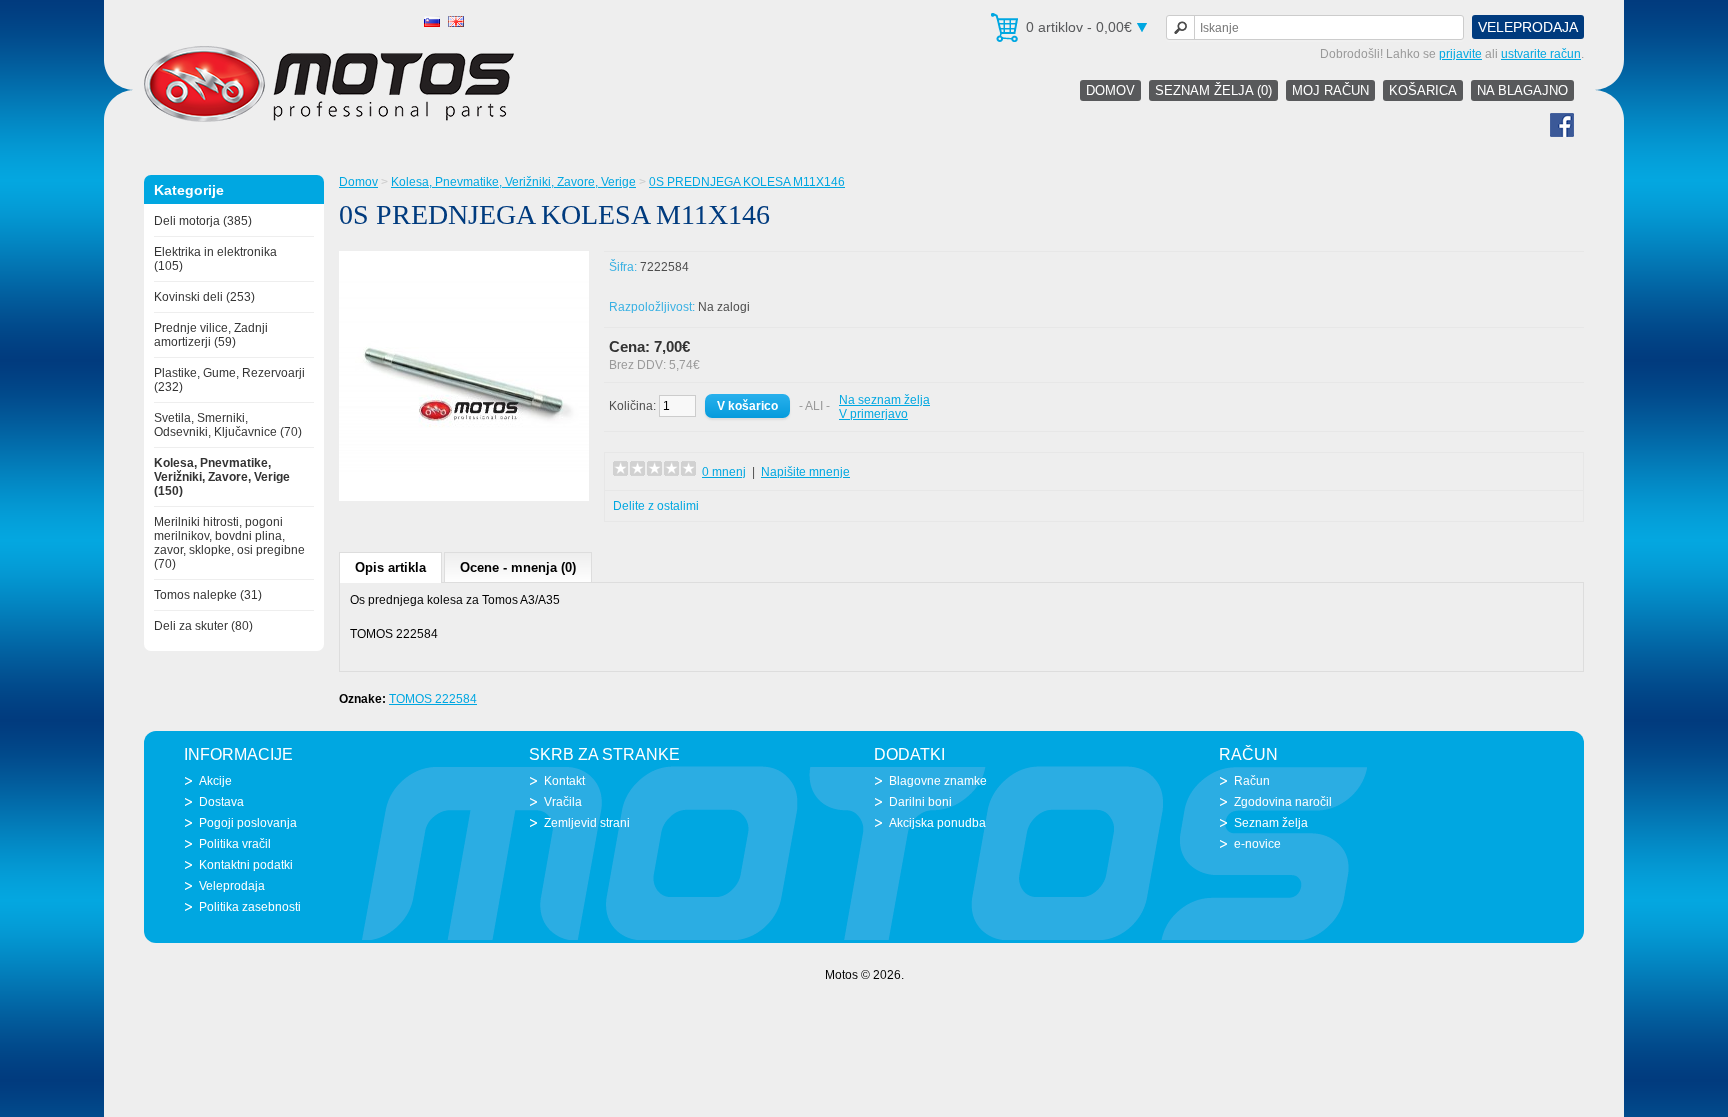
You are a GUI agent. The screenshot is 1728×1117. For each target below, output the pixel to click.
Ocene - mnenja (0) (518, 567)
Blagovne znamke (938, 781)
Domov (1110, 90)
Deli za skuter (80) (203, 626)
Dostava (221, 802)
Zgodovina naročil (1283, 802)
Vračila (563, 802)
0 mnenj (724, 472)
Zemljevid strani (587, 823)
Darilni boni (920, 802)
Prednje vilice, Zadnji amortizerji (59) (211, 335)
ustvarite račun (1541, 54)
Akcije (215, 781)
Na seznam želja (884, 400)
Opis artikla (390, 567)
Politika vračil (235, 844)
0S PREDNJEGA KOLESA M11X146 (747, 182)
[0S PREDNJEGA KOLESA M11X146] (464, 497)
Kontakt (564, 781)
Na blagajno (1522, 90)
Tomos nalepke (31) (208, 595)
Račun (1252, 781)
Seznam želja (1271, 823)
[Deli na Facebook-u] (1562, 133)
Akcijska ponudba (937, 823)
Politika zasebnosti (250, 907)
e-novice (1257, 844)
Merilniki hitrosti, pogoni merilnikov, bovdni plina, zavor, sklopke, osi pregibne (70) (229, 543)
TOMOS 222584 (433, 699)
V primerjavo (873, 414)
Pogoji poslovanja (248, 823)
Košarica (1423, 90)
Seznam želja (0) (1213, 90)
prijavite (1460, 54)
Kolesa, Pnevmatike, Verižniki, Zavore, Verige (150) (222, 477)
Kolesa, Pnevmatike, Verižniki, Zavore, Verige (513, 182)
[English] (456, 21)
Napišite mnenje (805, 472)
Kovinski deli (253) (204, 297)
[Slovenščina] (432, 21)
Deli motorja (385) (203, 221)
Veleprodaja (1528, 27)
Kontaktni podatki (246, 865)
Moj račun (1330, 90)
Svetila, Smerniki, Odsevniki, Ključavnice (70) (228, 425)
